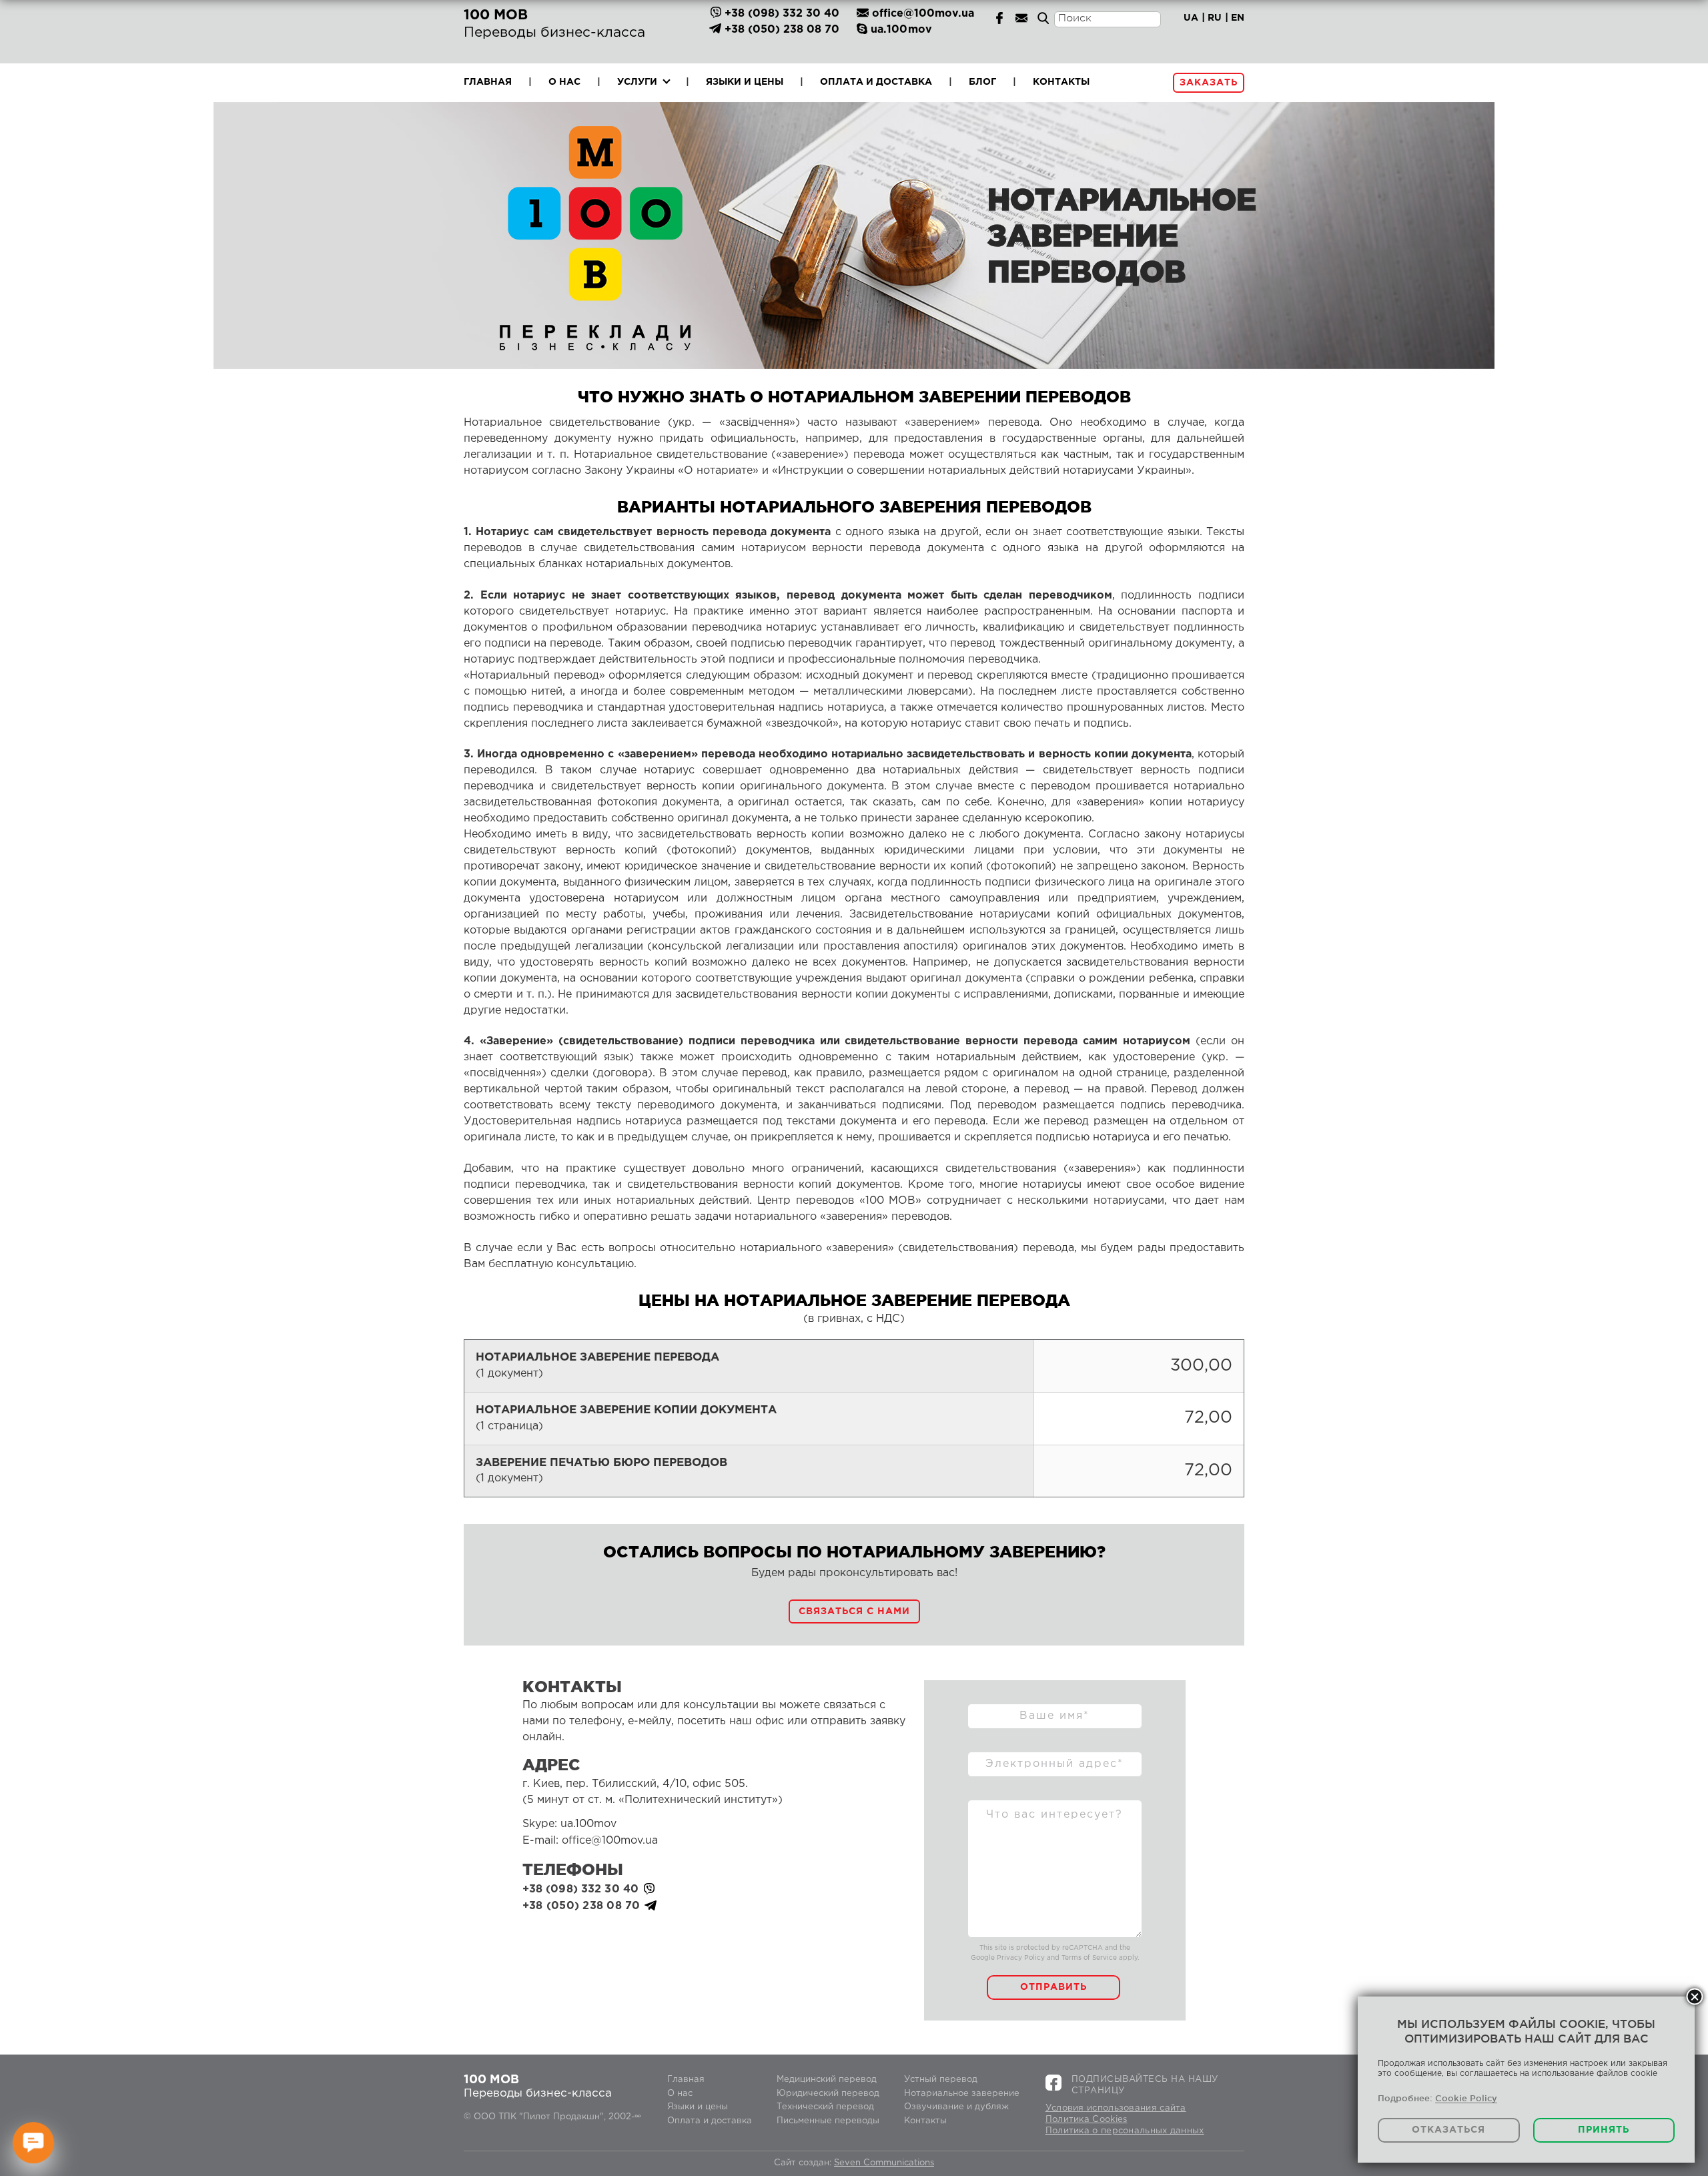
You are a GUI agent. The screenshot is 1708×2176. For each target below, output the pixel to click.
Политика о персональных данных (1125, 2131)
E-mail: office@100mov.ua (590, 1841)
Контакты (1061, 82)
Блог (982, 82)
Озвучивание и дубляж (956, 2107)
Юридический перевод (828, 2094)
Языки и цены (745, 82)
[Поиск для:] (1108, 34)
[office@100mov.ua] (1021, 18)
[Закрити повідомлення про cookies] (1695, 1997)
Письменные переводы (828, 2121)
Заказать (1209, 83)
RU (1215, 18)
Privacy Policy (1021, 1958)
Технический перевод (825, 2107)
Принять (1604, 2130)
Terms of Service (1089, 1958)
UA (1191, 18)
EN (1238, 18)
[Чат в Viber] (716, 14)
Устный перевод (941, 2080)
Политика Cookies (1087, 2120)
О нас (564, 82)
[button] (854, 1611)
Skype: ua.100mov (569, 1824)
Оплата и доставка (876, 82)
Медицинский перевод (827, 2080)
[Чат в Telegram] (716, 30)
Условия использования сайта (1116, 2108)
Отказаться (1448, 2130)
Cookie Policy (1466, 2098)
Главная (488, 82)
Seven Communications (884, 2163)
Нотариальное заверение (962, 2094)
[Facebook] (999, 18)
